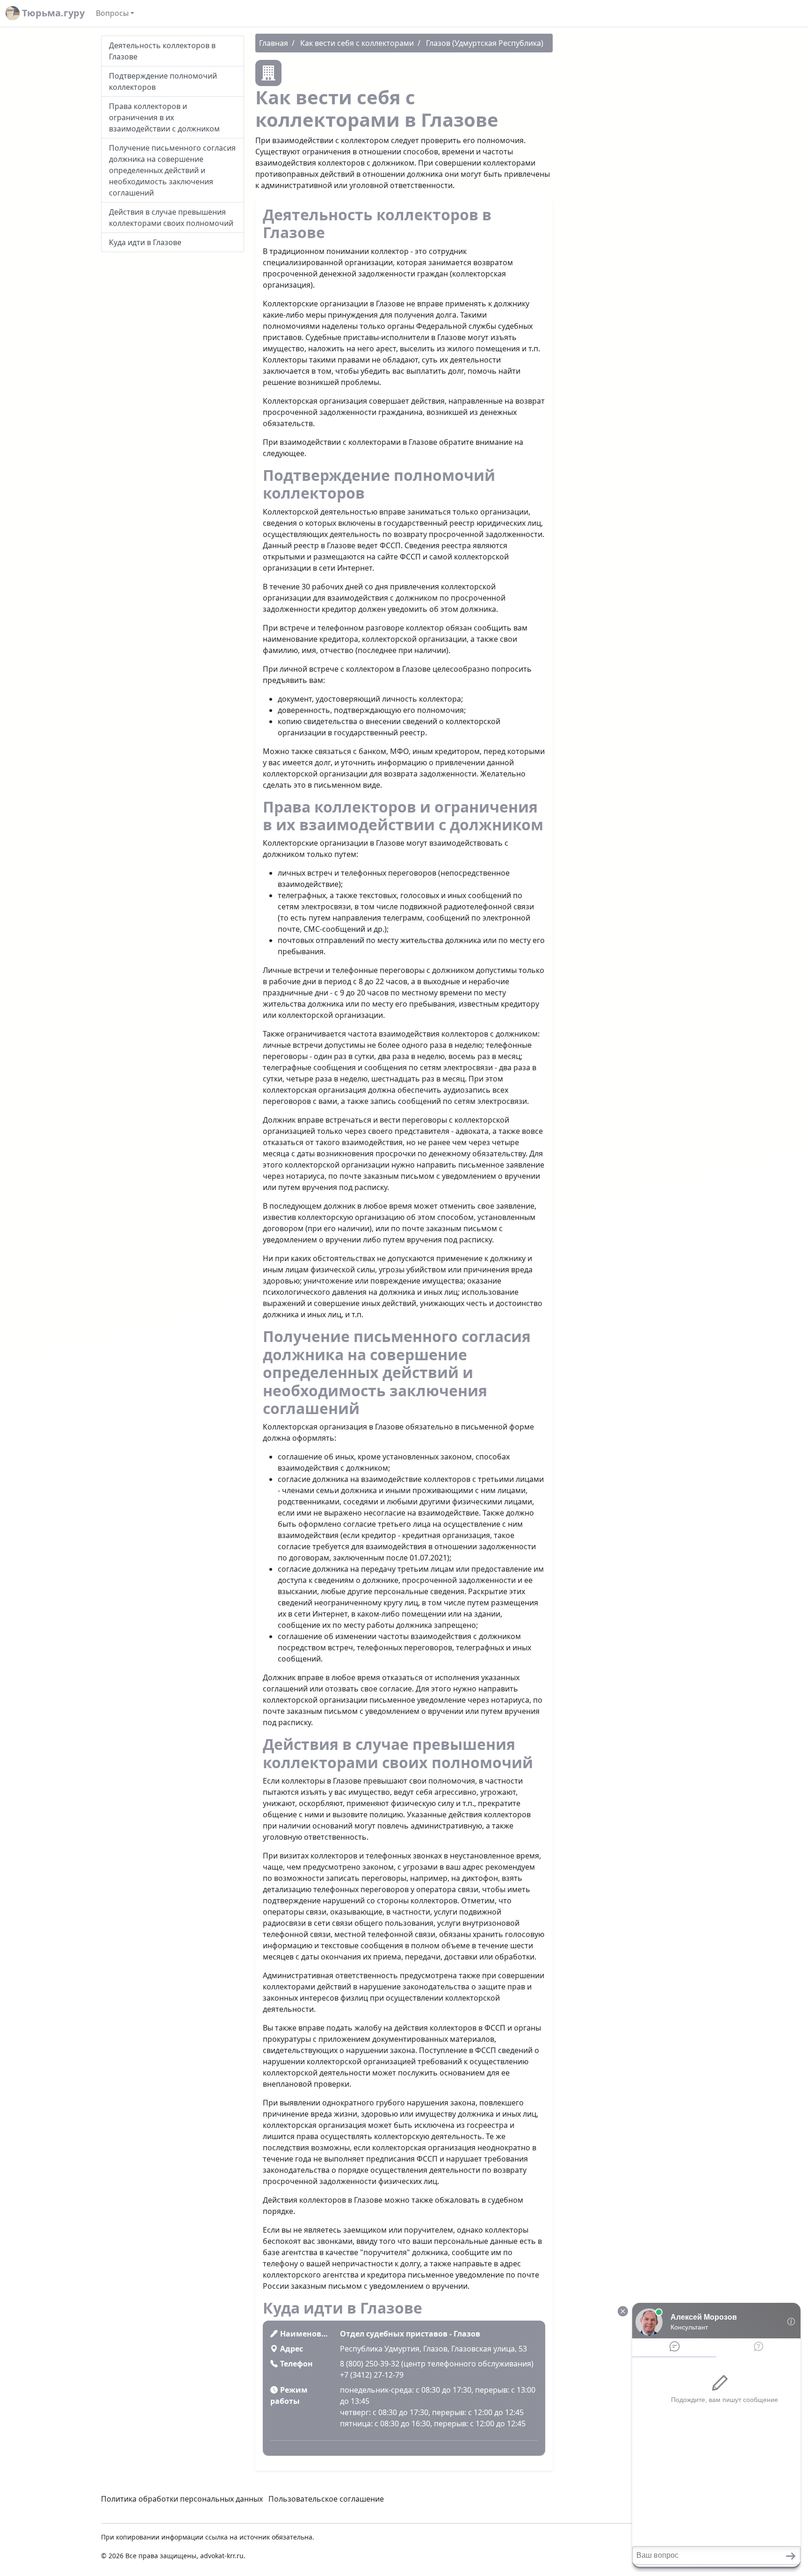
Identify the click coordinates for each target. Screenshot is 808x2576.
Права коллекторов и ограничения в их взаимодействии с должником (164, 117)
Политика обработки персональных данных (182, 2499)
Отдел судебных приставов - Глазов (410, 2334)
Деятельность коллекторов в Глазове (162, 51)
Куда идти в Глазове (145, 242)
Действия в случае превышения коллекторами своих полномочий (171, 218)
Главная (274, 43)
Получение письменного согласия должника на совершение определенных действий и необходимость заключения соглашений (172, 170)
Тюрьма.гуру (52, 13)
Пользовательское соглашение (326, 2499)
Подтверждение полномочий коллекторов (163, 81)
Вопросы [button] (112, 13)
